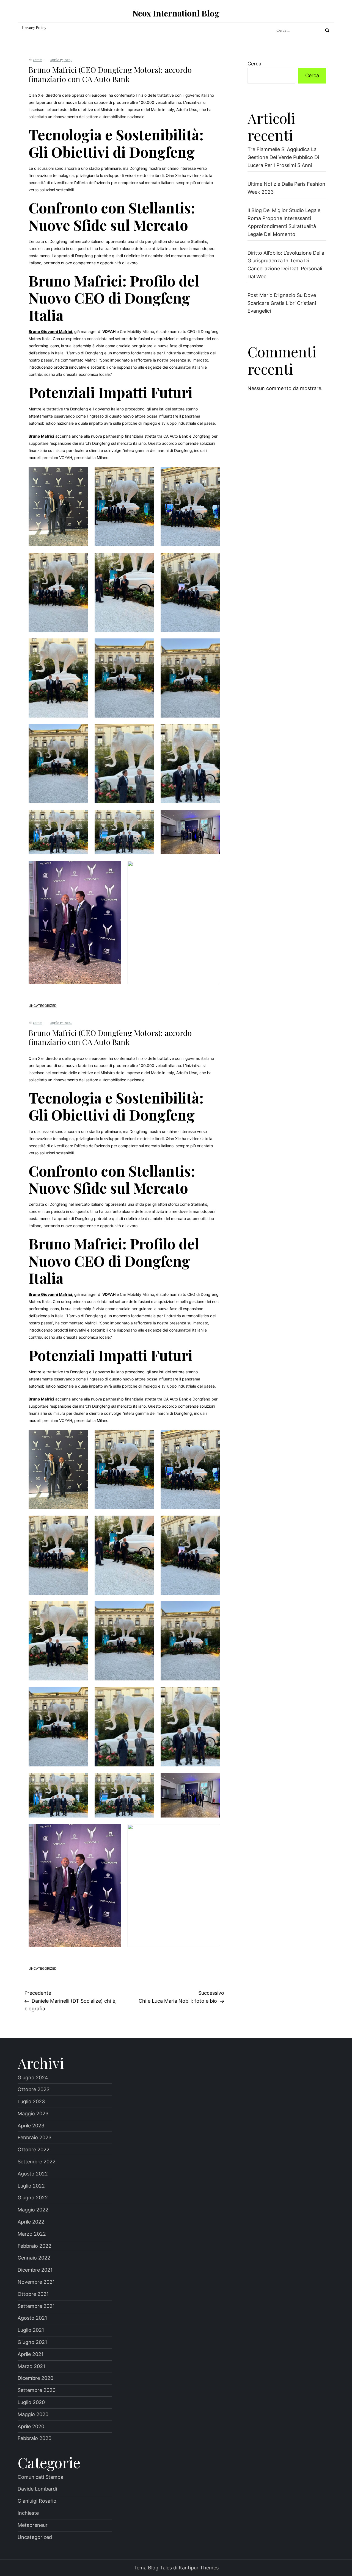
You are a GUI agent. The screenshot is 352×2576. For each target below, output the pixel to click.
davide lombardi (37, 2489)
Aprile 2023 (31, 2126)
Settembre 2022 (37, 2162)
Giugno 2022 (33, 2198)
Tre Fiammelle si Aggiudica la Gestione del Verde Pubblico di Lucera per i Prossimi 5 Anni (283, 157)
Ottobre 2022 (34, 2150)
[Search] (327, 30)
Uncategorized (43, 1006)
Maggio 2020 (33, 2414)
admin (38, 60)
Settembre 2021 (36, 2306)
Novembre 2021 (36, 2282)
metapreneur (33, 2525)
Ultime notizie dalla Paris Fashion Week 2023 (286, 188)
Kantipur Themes (199, 2568)
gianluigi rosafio (37, 2501)
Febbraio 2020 (35, 2438)
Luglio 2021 (31, 2330)
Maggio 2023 (33, 2114)
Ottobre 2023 (34, 2089)
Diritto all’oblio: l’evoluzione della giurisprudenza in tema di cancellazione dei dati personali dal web (286, 265)
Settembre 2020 (37, 2390)
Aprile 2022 (31, 2222)
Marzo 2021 (31, 2366)
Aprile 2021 (31, 2354)
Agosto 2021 (32, 2318)
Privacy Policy (34, 28)
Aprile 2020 (31, 2426)
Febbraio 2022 (35, 2246)
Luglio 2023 (31, 2101)
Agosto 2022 (33, 2174)
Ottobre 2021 (33, 2294)
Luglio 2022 (31, 2186)
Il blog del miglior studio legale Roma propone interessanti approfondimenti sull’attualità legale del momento (284, 222)
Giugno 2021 (32, 2342)
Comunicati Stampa (40, 2477)
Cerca (254, 64)
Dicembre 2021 (35, 2270)
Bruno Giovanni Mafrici (50, 331)
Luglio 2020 (31, 2402)
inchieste (28, 2513)
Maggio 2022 (33, 2210)
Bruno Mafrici (41, 436)
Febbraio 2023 (35, 2137)
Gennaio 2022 (34, 2258)
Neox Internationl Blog (176, 13)
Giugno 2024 (33, 2078)
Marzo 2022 (32, 2234)
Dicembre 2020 (35, 2378)
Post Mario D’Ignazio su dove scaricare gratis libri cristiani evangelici (282, 303)
